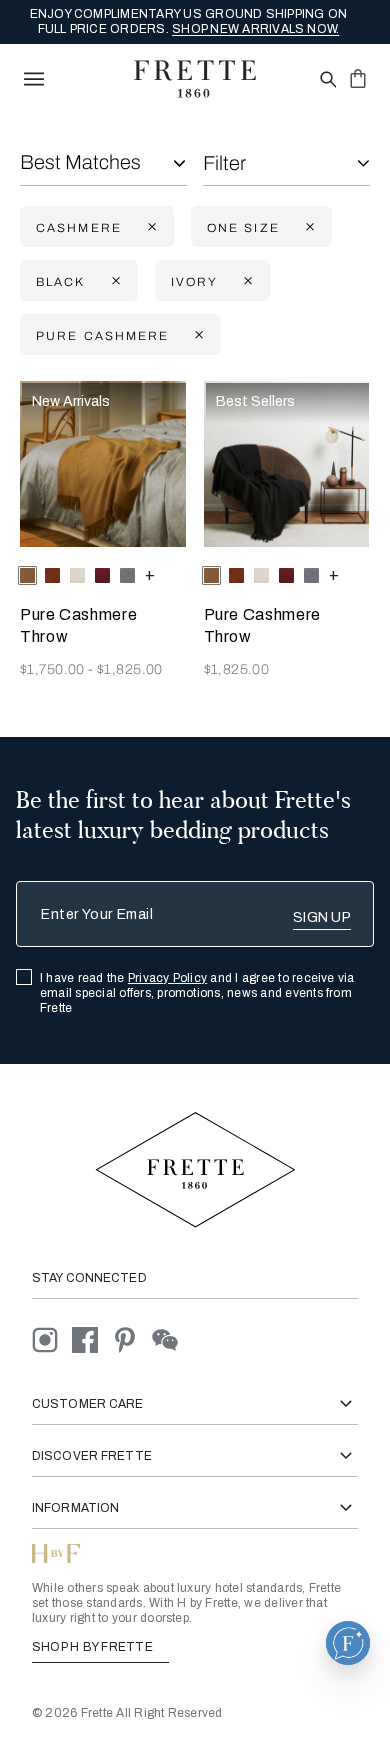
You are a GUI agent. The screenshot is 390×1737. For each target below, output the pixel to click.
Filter (224, 163)
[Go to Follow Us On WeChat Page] (170, 1338)
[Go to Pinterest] (132, 1338)
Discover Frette (92, 1456)
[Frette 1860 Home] (195, 79)
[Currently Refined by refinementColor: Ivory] (246, 281)
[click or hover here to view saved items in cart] (358, 78)
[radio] (52, 575)
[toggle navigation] (34, 79)
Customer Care (88, 1404)
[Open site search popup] (326, 80)
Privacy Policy (167, 978)
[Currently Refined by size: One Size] (308, 227)
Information (75, 1508)
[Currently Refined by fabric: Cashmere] (150, 227)
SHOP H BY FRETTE (94, 1647)
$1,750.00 (54, 669)
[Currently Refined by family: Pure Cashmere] (197, 335)
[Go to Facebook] (92, 1338)
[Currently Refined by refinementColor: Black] (114, 281)
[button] (348, 1643)
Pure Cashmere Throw (78, 625)
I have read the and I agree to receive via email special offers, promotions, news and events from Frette (197, 993)
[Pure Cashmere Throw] (103, 464)
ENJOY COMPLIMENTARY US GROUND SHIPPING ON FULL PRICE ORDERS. (189, 21)
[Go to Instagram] (52, 1338)
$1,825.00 (130, 669)
